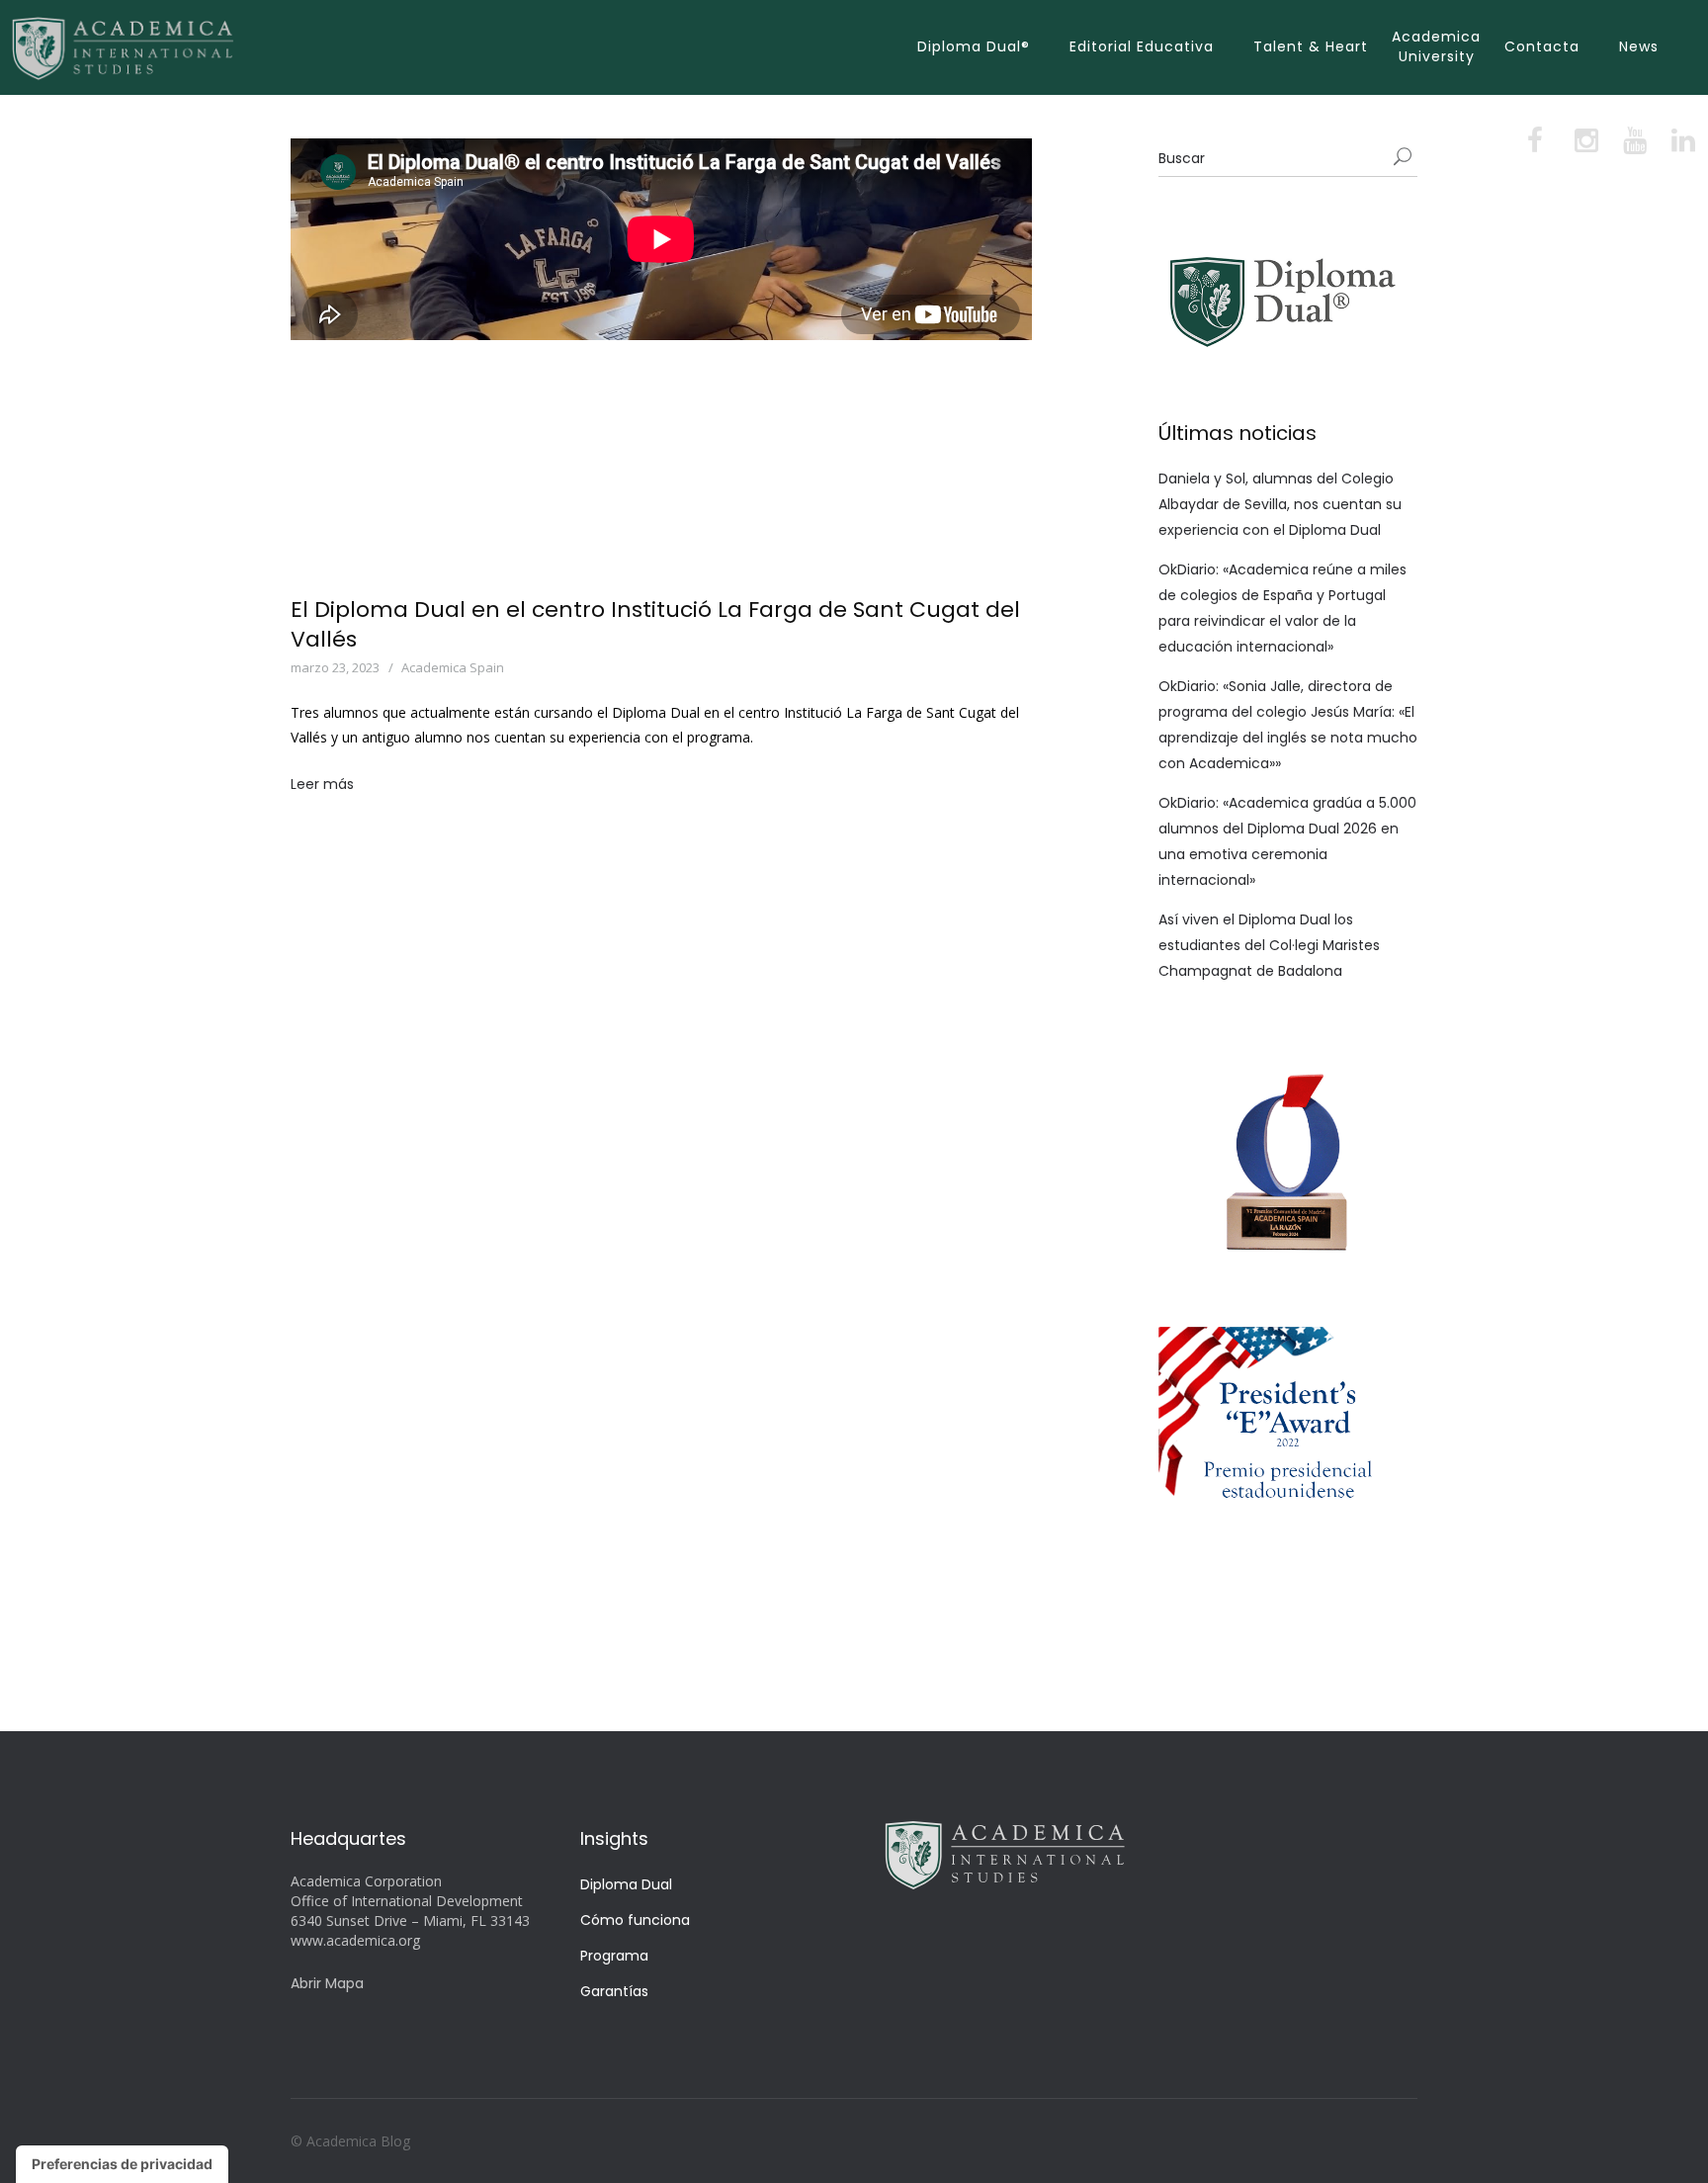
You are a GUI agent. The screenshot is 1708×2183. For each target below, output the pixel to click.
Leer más (322, 784)
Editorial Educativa (1142, 46)
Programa (614, 1956)
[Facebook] (1537, 145)
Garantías (614, 1991)
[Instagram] (1585, 145)
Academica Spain (453, 667)
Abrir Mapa (327, 1983)
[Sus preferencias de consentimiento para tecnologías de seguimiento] (122, 2164)
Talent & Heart (1311, 46)
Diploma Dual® (974, 46)
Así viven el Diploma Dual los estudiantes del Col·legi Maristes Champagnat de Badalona (1269, 945)
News (1639, 46)
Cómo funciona (635, 1920)
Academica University (1436, 46)
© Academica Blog (350, 2141)
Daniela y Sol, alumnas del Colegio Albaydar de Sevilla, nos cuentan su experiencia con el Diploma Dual (1280, 504)
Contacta (1542, 46)
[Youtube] (1633, 145)
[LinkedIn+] (1681, 145)
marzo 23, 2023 (335, 667)
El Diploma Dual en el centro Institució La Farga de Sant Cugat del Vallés (655, 624)
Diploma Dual (626, 1884)
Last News (556, 667)
